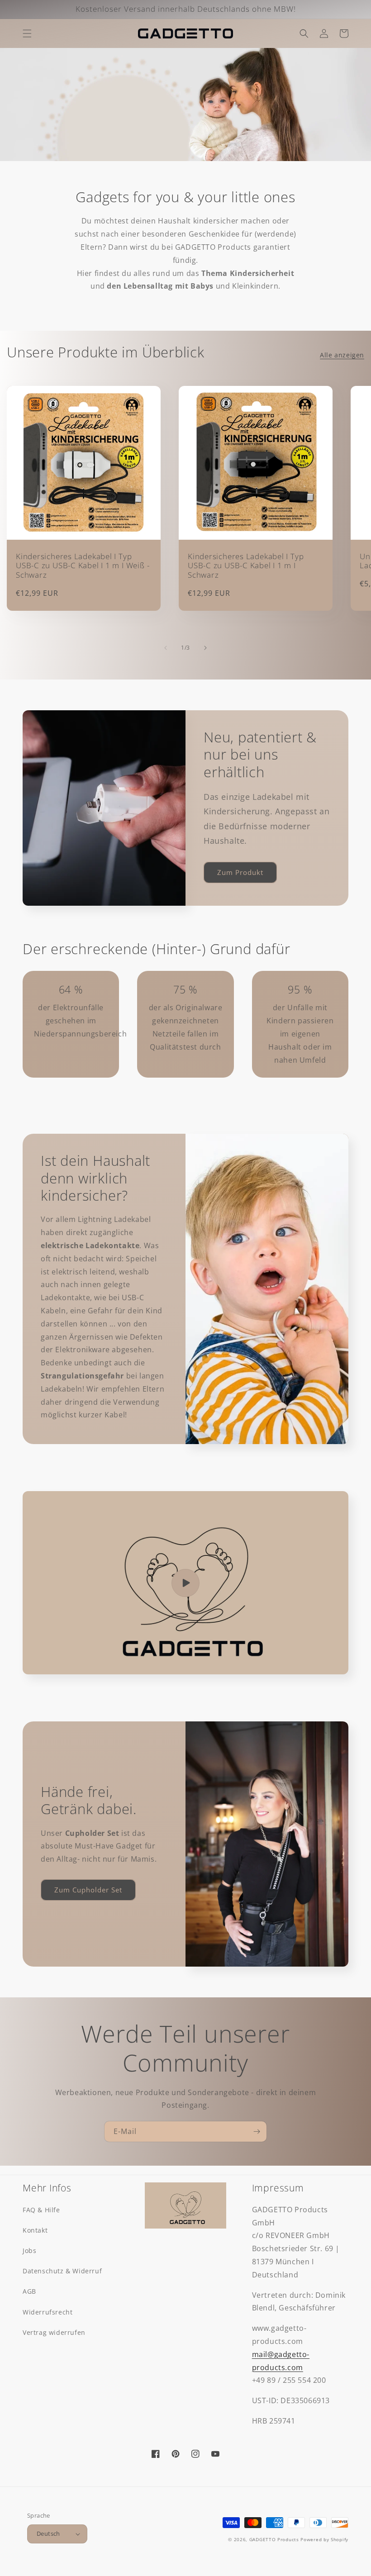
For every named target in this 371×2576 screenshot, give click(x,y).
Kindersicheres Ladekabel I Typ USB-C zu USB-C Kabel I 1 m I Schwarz (246, 566)
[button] (27, 33)
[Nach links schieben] (166, 648)
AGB (29, 2291)
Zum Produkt (240, 872)
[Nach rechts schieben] (205, 648)
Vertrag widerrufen (54, 2332)
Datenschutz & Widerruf (62, 2271)
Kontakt (35, 2230)
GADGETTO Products (274, 2539)
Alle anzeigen (342, 355)
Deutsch (48, 2533)
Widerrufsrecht (48, 2312)
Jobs (29, 2250)
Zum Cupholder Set (88, 1890)
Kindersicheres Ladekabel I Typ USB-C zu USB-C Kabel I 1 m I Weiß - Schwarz (83, 566)
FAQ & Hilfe (41, 2210)
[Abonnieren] (257, 2132)
